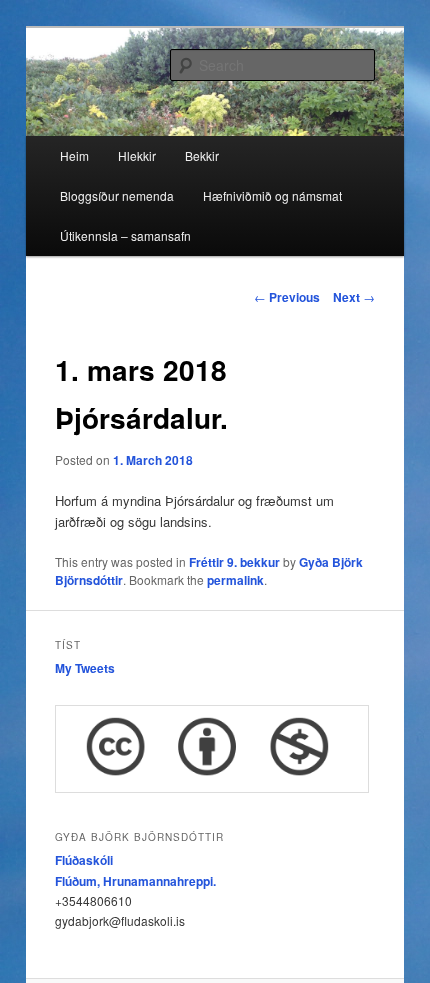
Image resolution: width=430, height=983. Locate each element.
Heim (74, 155)
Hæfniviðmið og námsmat (272, 195)
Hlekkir (137, 155)
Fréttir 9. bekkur (234, 562)
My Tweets (85, 668)
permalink (235, 580)
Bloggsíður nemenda (117, 195)
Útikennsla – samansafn (125, 235)
